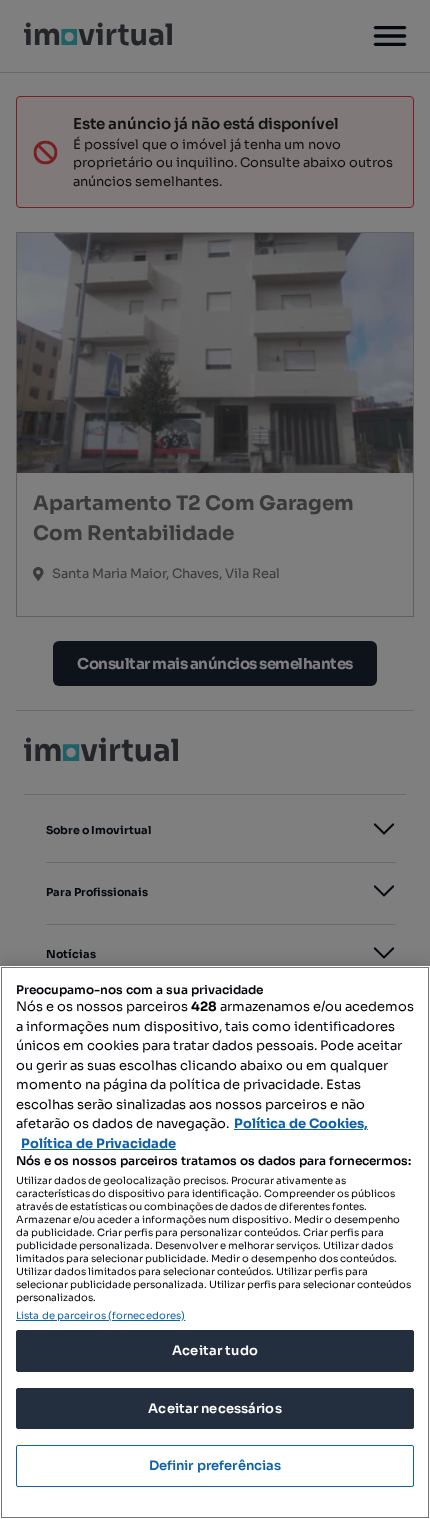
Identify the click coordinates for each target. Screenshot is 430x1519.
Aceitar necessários (214, 1408)
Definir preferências (215, 1465)
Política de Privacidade (98, 1143)
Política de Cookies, (301, 1123)
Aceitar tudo (215, 1350)
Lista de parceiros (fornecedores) (100, 1315)
